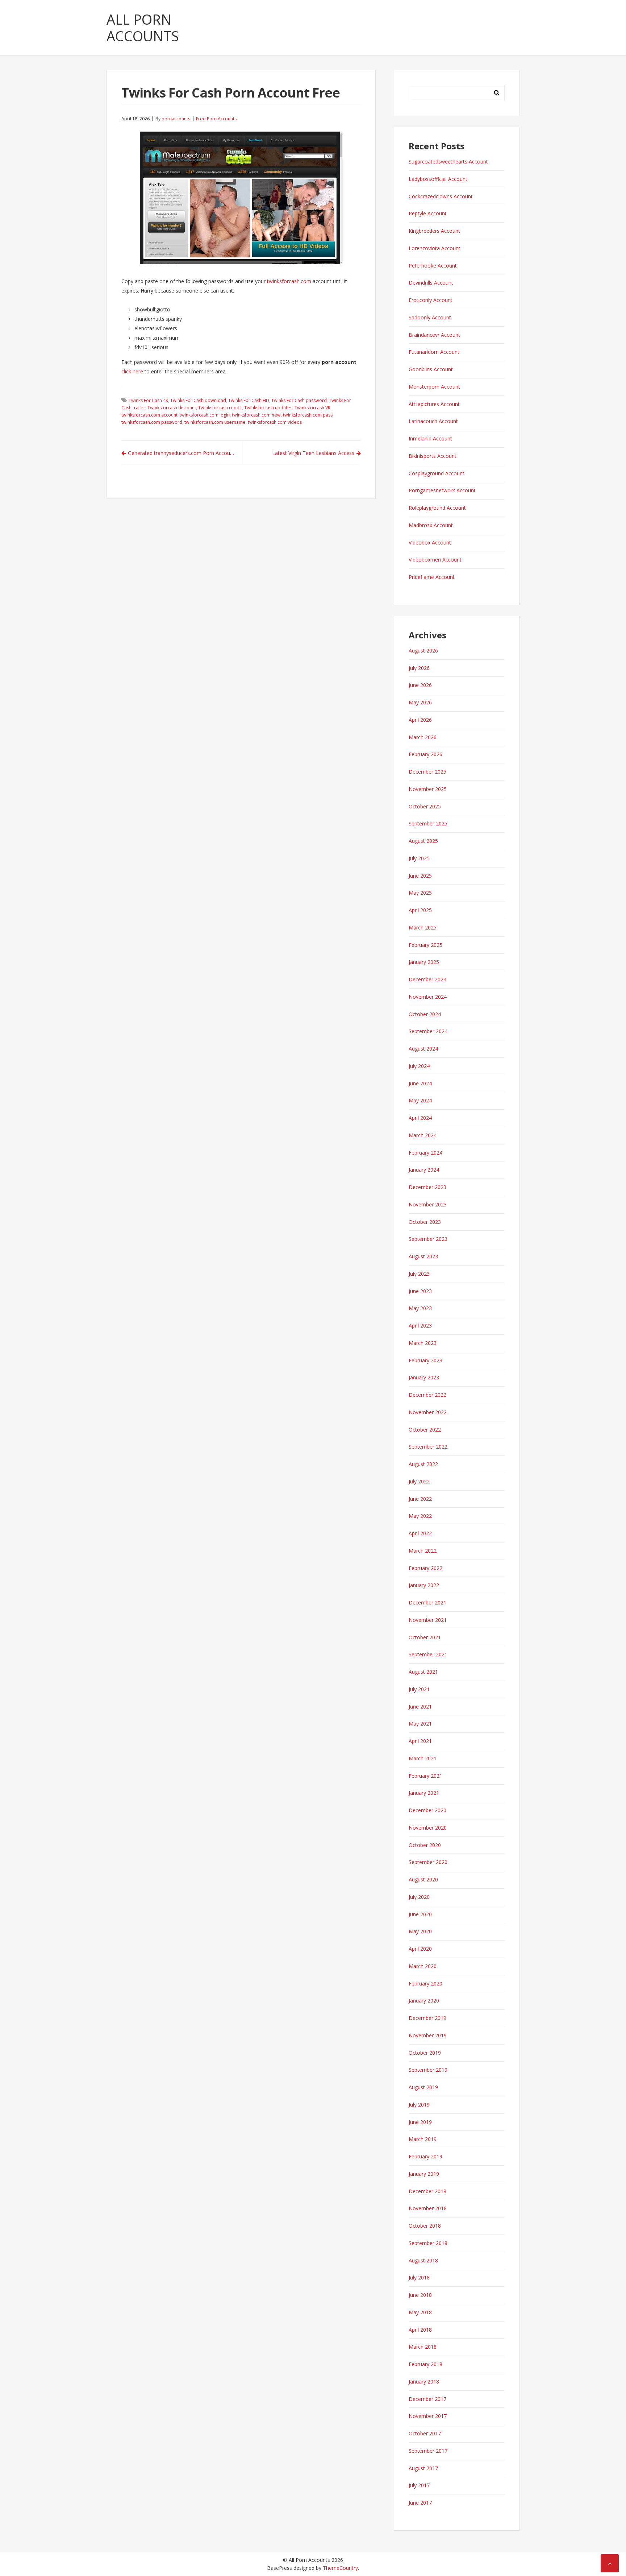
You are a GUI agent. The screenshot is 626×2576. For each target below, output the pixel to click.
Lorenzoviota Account (435, 248)
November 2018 (428, 2208)
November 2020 (428, 1828)
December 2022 (427, 1395)
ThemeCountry (340, 2568)
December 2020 (427, 1810)
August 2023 (423, 1256)
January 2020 (424, 2001)
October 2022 (425, 1430)
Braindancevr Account (434, 335)
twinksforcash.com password (152, 422)
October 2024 (425, 1014)
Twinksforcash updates (268, 408)
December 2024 (427, 979)
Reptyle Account (428, 213)
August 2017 (423, 2468)
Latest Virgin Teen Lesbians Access (313, 453)
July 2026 (419, 668)
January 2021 (424, 1793)
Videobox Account (430, 542)
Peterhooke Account (433, 266)
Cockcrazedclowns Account (441, 196)
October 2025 (425, 806)
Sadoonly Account (430, 317)
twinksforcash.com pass (308, 415)
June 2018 (420, 2295)
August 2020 (423, 1879)
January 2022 (424, 1585)
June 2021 (420, 1707)
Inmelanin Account (430, 438)
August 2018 (423, 2260)
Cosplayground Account (437, 473)
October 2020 (425, 1845)
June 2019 (420, 2122)
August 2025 (423, 841)
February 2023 (425, 1360)
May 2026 (420, 702)
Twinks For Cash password (299, 400)
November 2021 (428, 1620)
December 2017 (427, 2399)
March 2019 (423, 2139)
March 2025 (423, 927)
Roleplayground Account (437, 508)
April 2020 (420, 1949)
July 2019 (419, 2105)
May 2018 (420, 2312)
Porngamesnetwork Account (442, 490)
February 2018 (425, 2364)
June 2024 (420, 1083)
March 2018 (423, 2347)
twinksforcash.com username (215, 422)
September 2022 (428, 1447)
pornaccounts (176, 119)
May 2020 (420, 1931)
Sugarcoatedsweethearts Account (448, 161)
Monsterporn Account (434, 387)
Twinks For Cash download (198, 400)
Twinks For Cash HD (249, 400)
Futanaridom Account (434, 352)
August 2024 (423, 1049)
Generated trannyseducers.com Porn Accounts (183, 453)
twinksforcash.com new (256, 415)
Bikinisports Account (433, 456)
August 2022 (423, 1464)
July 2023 (419, 1274)
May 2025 (420, 893)
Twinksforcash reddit (220, 408)
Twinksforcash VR (312, 408)
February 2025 (425, 945)
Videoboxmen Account (435, 560)
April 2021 (420, 1741)
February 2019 (425, 2156)
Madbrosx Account (431, 525)
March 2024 (423, 1135)
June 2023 (420, 1291)
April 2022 (420, 1533)
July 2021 (419, 1689)
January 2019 (424, 2174)
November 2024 (428, 997)
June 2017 (420, 2503)
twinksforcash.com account (149, 415)
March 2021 (423, 1758)
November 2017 (428, 2416)
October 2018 (425, 2226)
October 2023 (425, 1222)
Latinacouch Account (433, 421)
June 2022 (420, 1499)
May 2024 (420, 1100)
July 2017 (419, 2485)
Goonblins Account (431, 369)
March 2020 (423, 1966)
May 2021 (420, 1724)
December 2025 (427, 772)
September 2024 (428, 1031)
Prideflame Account (432, 577)
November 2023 (428, 1204)
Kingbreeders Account (434, 231)
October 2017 (425, 2433)
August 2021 (423, 1672)
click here (132, 371)
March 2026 (423, 737)
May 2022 (420, 1516)
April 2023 (420, 1326)
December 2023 (427, 1187)
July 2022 (419, 1481)
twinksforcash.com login (205, 415)
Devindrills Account (431, 283)
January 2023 (424, 1377)
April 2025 (420, 910)
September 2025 (428, 823)
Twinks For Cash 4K (148, 400)
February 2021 (425, 1776)
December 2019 (427, 2018)
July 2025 (419, 858)
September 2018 (428, 2243)
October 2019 (425, 2053)
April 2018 (420, 2330)
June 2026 (420, 685)
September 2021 (428, 1654)
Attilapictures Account (434, 404)
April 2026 (420, 720)
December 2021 (427, 1602)
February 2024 (425, 1153)
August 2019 (423, 2087)
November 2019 (428, 2035)
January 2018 (424, 2382)
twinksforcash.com (289, 281)
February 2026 (425, 754)
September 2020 (428, 1862)
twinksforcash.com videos (275, 422)
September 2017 (428, 2451)
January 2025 (424, 962)
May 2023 (420, 1308)
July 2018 (419, 2277)
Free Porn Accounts (216, 119)
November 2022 (428, 1412)
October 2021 (425, 1637)
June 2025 (420, 876)
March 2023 (423, 1343)
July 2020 (419, 1897)
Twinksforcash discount (172, 408)
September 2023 (428, 1239)
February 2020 (425, 1983)
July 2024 (419, 1066)
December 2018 (427, 2191)
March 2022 (423, 1551)
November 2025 (428, 789)
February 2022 (425, 1568)
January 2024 (424, 1170)
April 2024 (420, 1118)
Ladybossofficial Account (438, 179)
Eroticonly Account (431, 300)
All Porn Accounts (143, 28)
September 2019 (428, 2070)
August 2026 (423, 651)
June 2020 (420, 1914)
